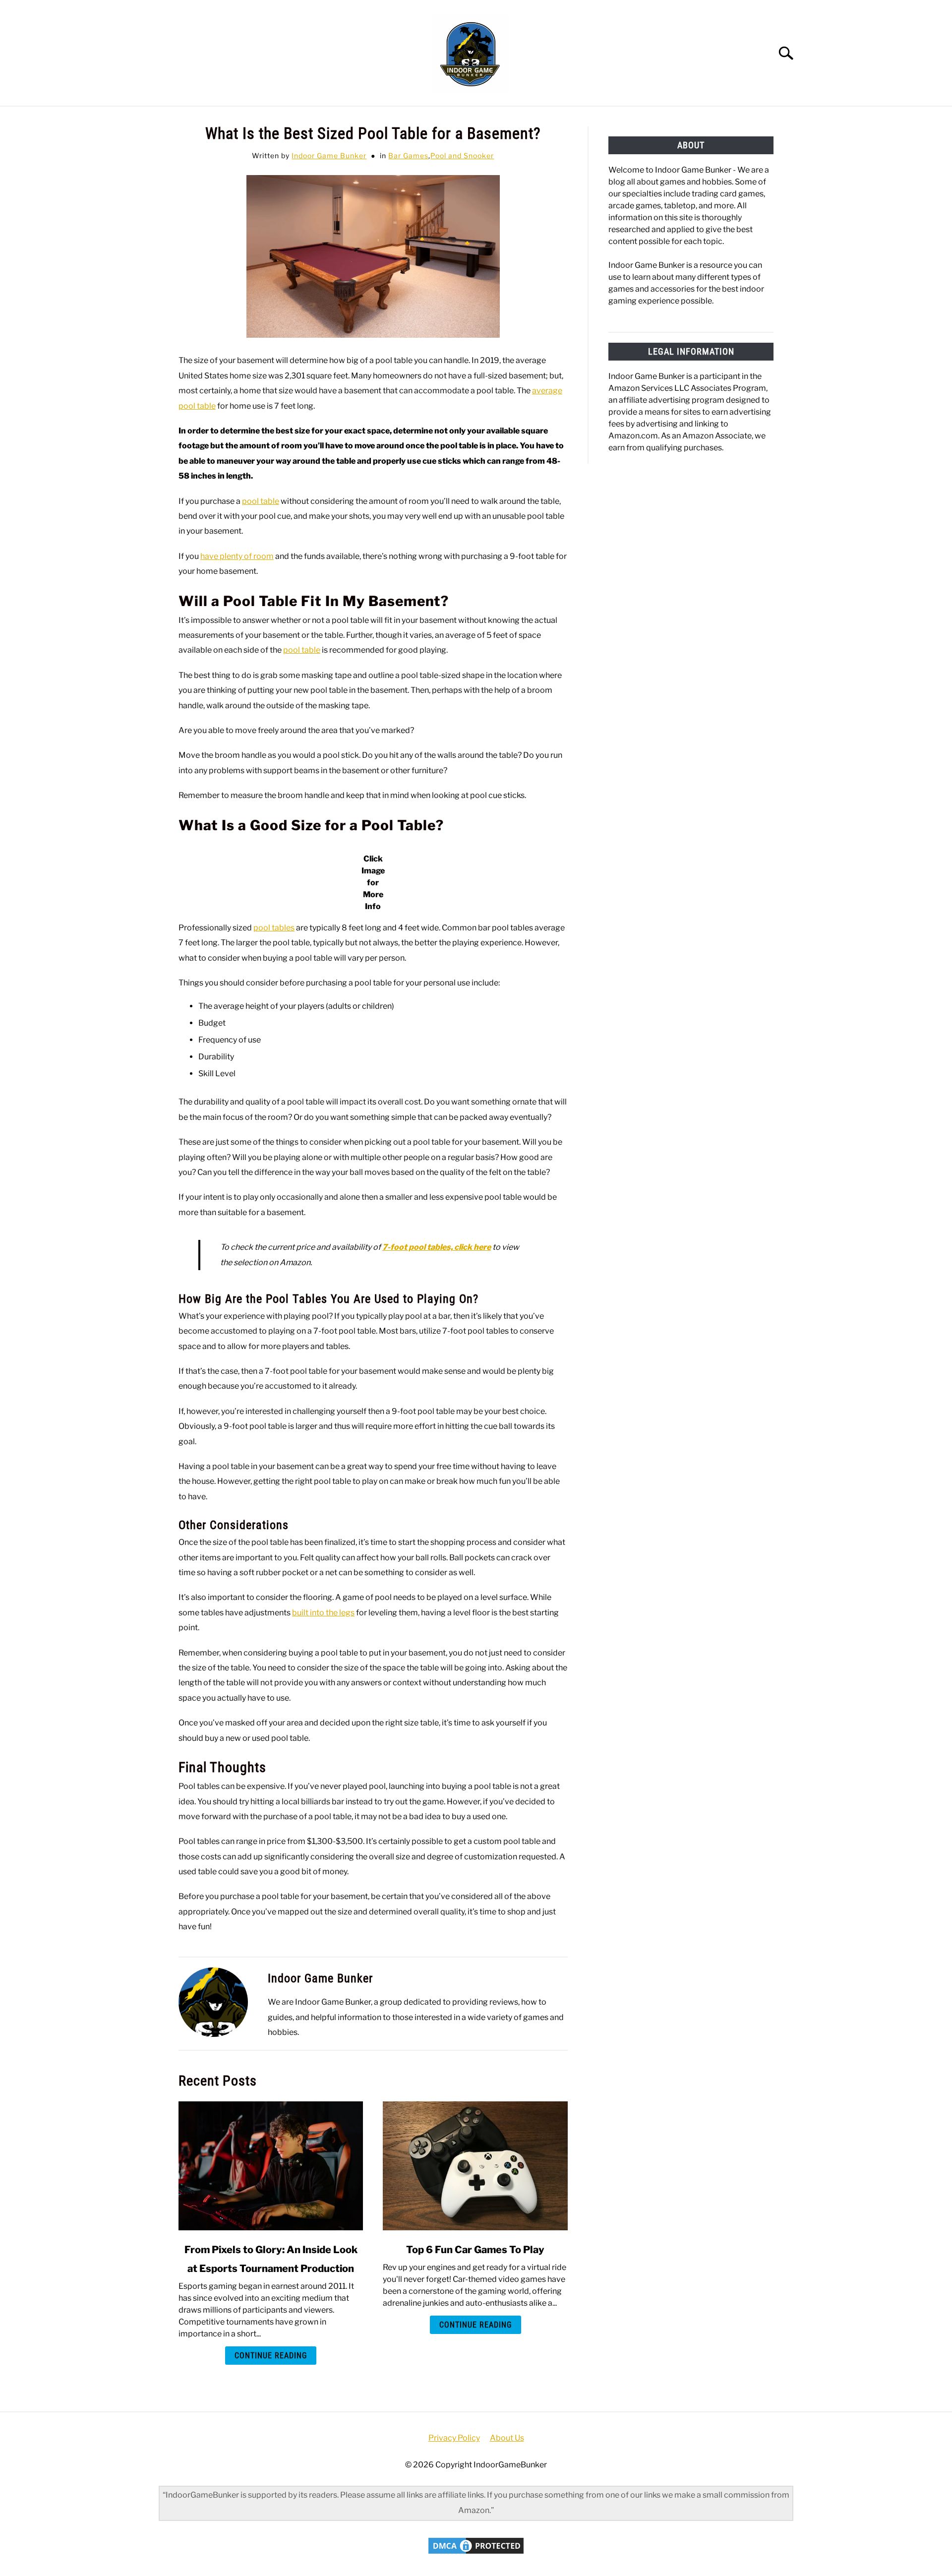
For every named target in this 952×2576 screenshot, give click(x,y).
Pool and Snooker (462, 155)
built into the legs (323, 1613)
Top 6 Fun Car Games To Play (475, 2250)
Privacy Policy (454, 2438)
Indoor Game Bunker (329, 155)
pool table (261, 501)
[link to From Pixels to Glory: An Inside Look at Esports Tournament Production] (271, 2166)
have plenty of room (237, 556)
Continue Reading (271, 2356)
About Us (507, 2438)
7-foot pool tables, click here (437, 1247)
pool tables (274, 928)
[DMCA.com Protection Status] (476, 2553)
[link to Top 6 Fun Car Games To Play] (475, 2166)
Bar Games (408, 155)
